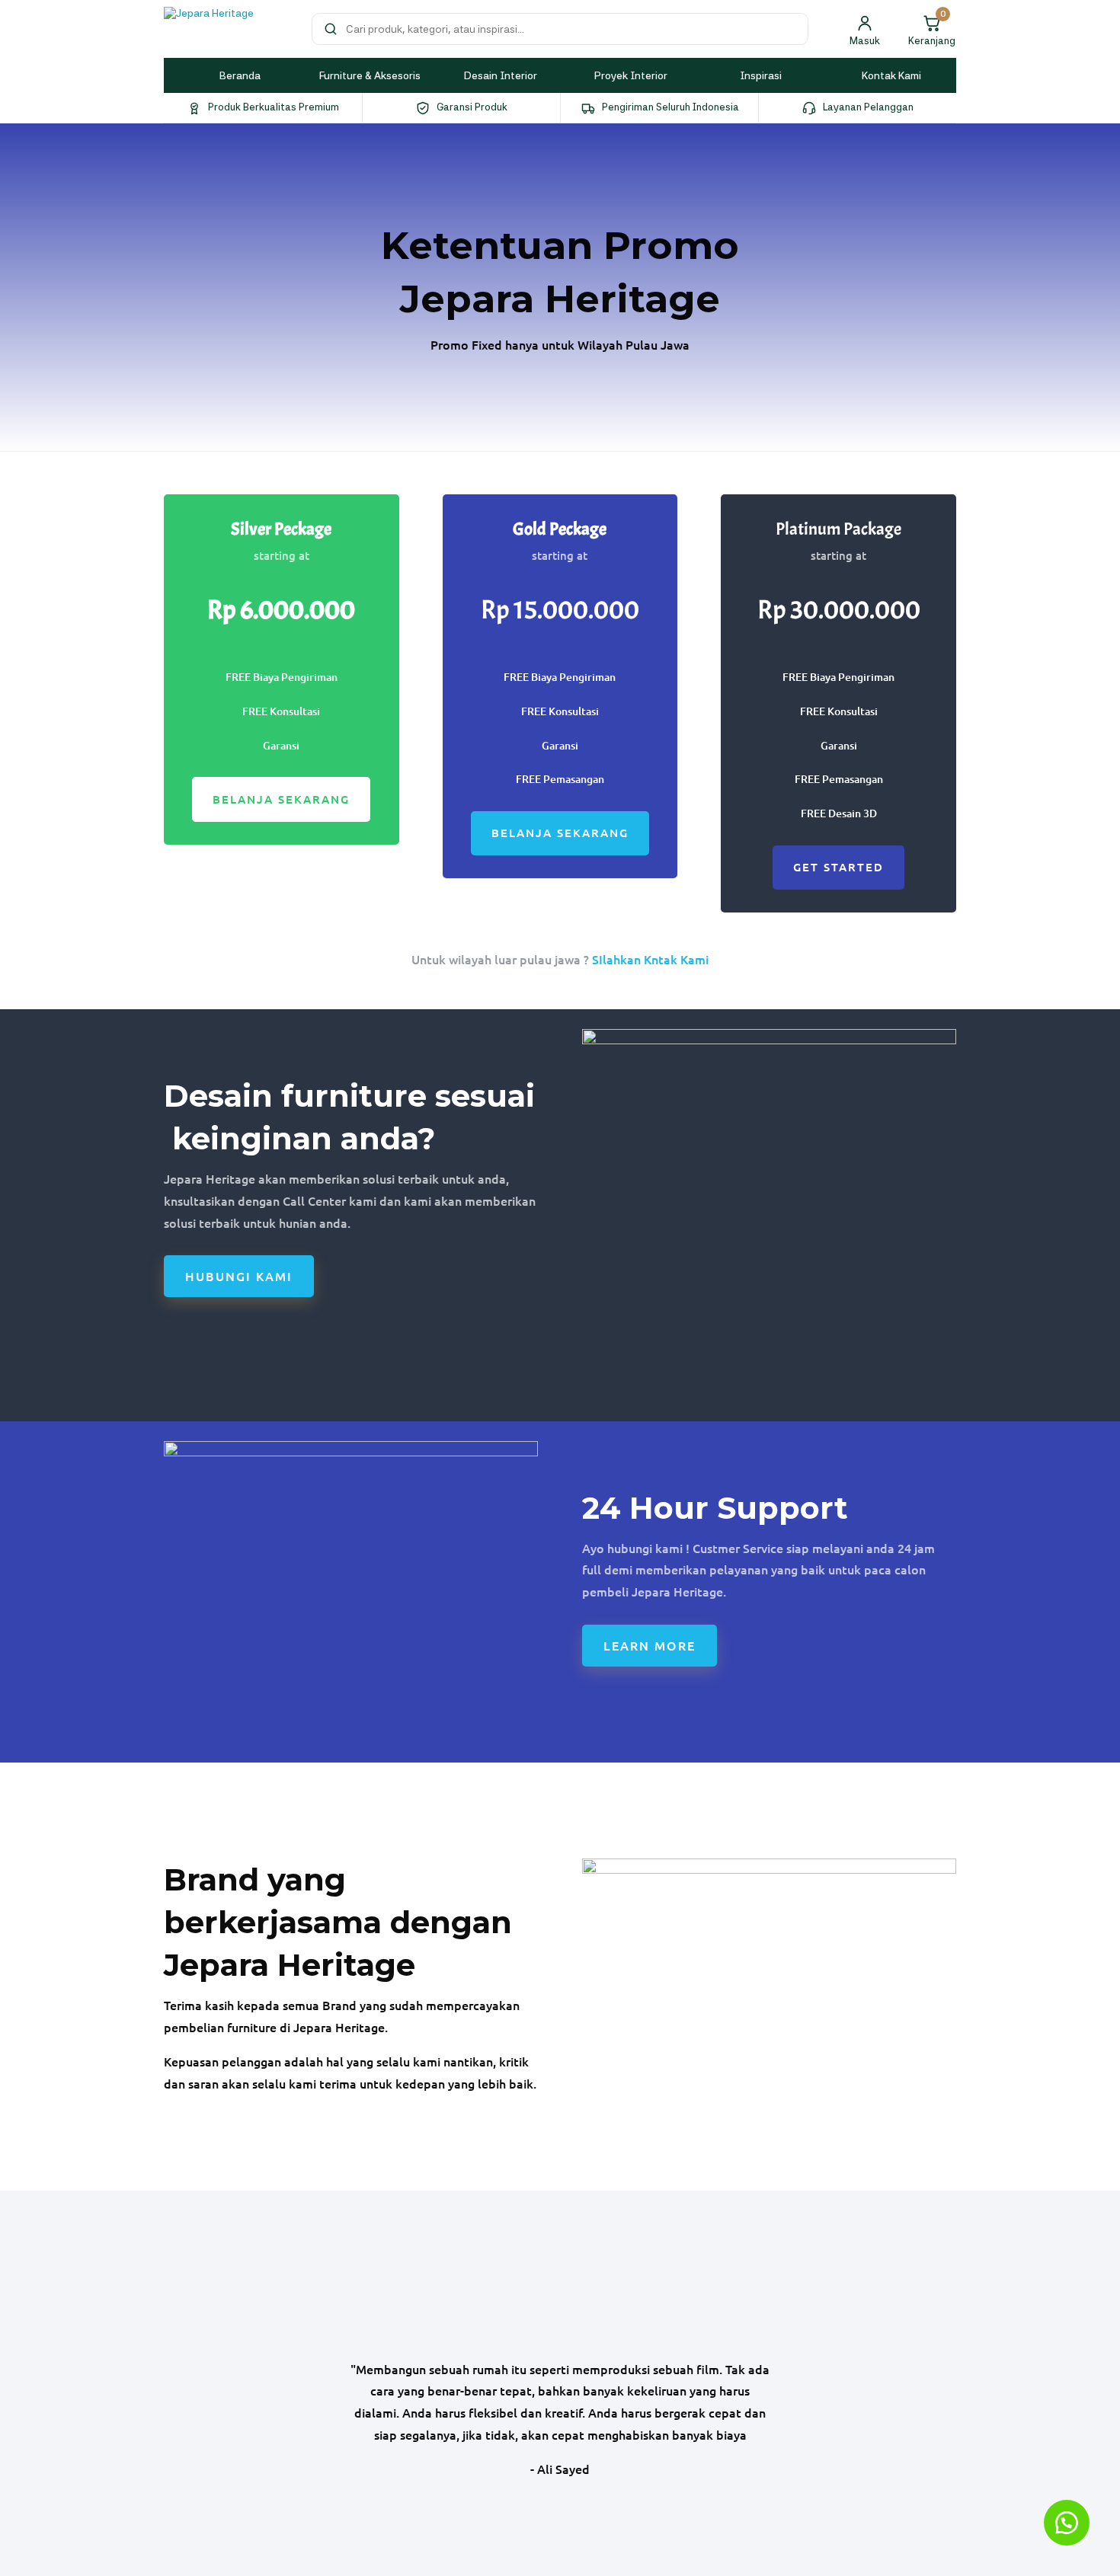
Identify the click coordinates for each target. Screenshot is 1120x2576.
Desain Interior (501, 75)
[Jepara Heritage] (229, 29)
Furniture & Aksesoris (370, 75)
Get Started (838, 867)
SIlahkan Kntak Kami (650, 959)
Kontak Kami (891, 75)
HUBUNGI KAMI (239, 1276)
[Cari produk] (331, 29)
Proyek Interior (631, 75)
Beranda (240, 75)
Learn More (650, 1645)
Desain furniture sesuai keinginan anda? (349, 1117)
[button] (1067, 2523)
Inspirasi (761, 75)
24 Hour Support (715, 1508)
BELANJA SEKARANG (281, 799)
